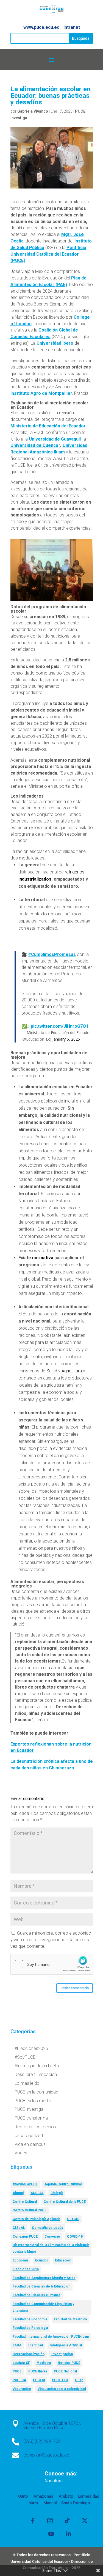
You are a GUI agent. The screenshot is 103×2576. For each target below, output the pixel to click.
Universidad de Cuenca (34, 445)
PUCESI (39, 2380)
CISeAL (19, 2228)
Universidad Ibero (55, 343)
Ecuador (42, 2260)
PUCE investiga (29, 2109)
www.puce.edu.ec (41, 27)
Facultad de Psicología (30, 2328)
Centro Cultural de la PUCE (65, 2202)
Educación (63, 2260)
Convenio (52, 2237)
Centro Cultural (25, 2202)
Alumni (18, 2193)
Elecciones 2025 (26, 2269)
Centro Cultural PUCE (30, 2210)
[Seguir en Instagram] (50, 2521)
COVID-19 (75, 2237)
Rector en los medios (35, 2127)
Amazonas (43, 2496)
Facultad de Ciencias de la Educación (41, 2286)
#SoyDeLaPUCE (25, 2184)
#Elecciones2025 (31, 2048)
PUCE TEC (60, 2380)
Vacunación (22, 2389)
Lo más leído (27, 2083)
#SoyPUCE (25, 2057)
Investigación (62, 2354)
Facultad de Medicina (70, 2319)
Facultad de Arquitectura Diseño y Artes (44, 2278)
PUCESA (19, 2380)
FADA (17, 2345)
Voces (21, 2153)
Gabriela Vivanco (33, 111)
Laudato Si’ (21, 2363)
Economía (20, 2260)
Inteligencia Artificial (66, 2345)
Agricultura (72, 1371)
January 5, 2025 (66, 1039)
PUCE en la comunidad (36, 2092)
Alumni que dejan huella (37, 2066)
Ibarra (33, 2503)
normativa (43, 1258)
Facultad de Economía (30, 2319)
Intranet (72, 27)
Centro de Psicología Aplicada (36, 2219)
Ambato (66, 2496)
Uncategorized (29, 2136)
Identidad (36, 2345)
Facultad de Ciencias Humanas (37, 2295)
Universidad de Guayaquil (55, 439)
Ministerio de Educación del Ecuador (48, 426)
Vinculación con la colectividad (62, 2389)
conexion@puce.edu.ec (46, 2455)
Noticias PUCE (69, 2363)
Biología (57, 2193)
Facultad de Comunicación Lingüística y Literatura (43, 2307)
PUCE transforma (31, 2118)
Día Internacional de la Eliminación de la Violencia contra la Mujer (51, 2248)
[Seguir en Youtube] (51, 2534)
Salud (52, 1371)
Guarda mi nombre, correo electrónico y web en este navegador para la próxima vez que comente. (51, 1940)
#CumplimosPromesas (52, 954)
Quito (79, 2380)
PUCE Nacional (65, 2371)
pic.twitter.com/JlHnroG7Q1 (60, 1026)
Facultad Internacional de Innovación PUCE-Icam (51, 2337)
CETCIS (73, 2219)
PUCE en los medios (34, 2101)
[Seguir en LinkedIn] (68, 2534)
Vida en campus (30, 2144)
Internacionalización (29, 2354)
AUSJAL (37, 2193)
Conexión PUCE (25, 2237)
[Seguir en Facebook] (33, 2521)
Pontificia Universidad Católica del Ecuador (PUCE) (48, 254)
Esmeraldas (88, 2496)
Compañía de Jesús (48, 2228)
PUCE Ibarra (38, 2371)
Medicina (44, 2363)
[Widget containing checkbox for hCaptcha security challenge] (52, 1964)
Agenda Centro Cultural (63, 2184)
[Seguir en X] (85, 2521)
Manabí (50, 2503)
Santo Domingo (76, 2503)
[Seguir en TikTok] (67, 2521)
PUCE (17, 2371)
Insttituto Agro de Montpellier (41, 393)
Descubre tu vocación (36, 2074)
